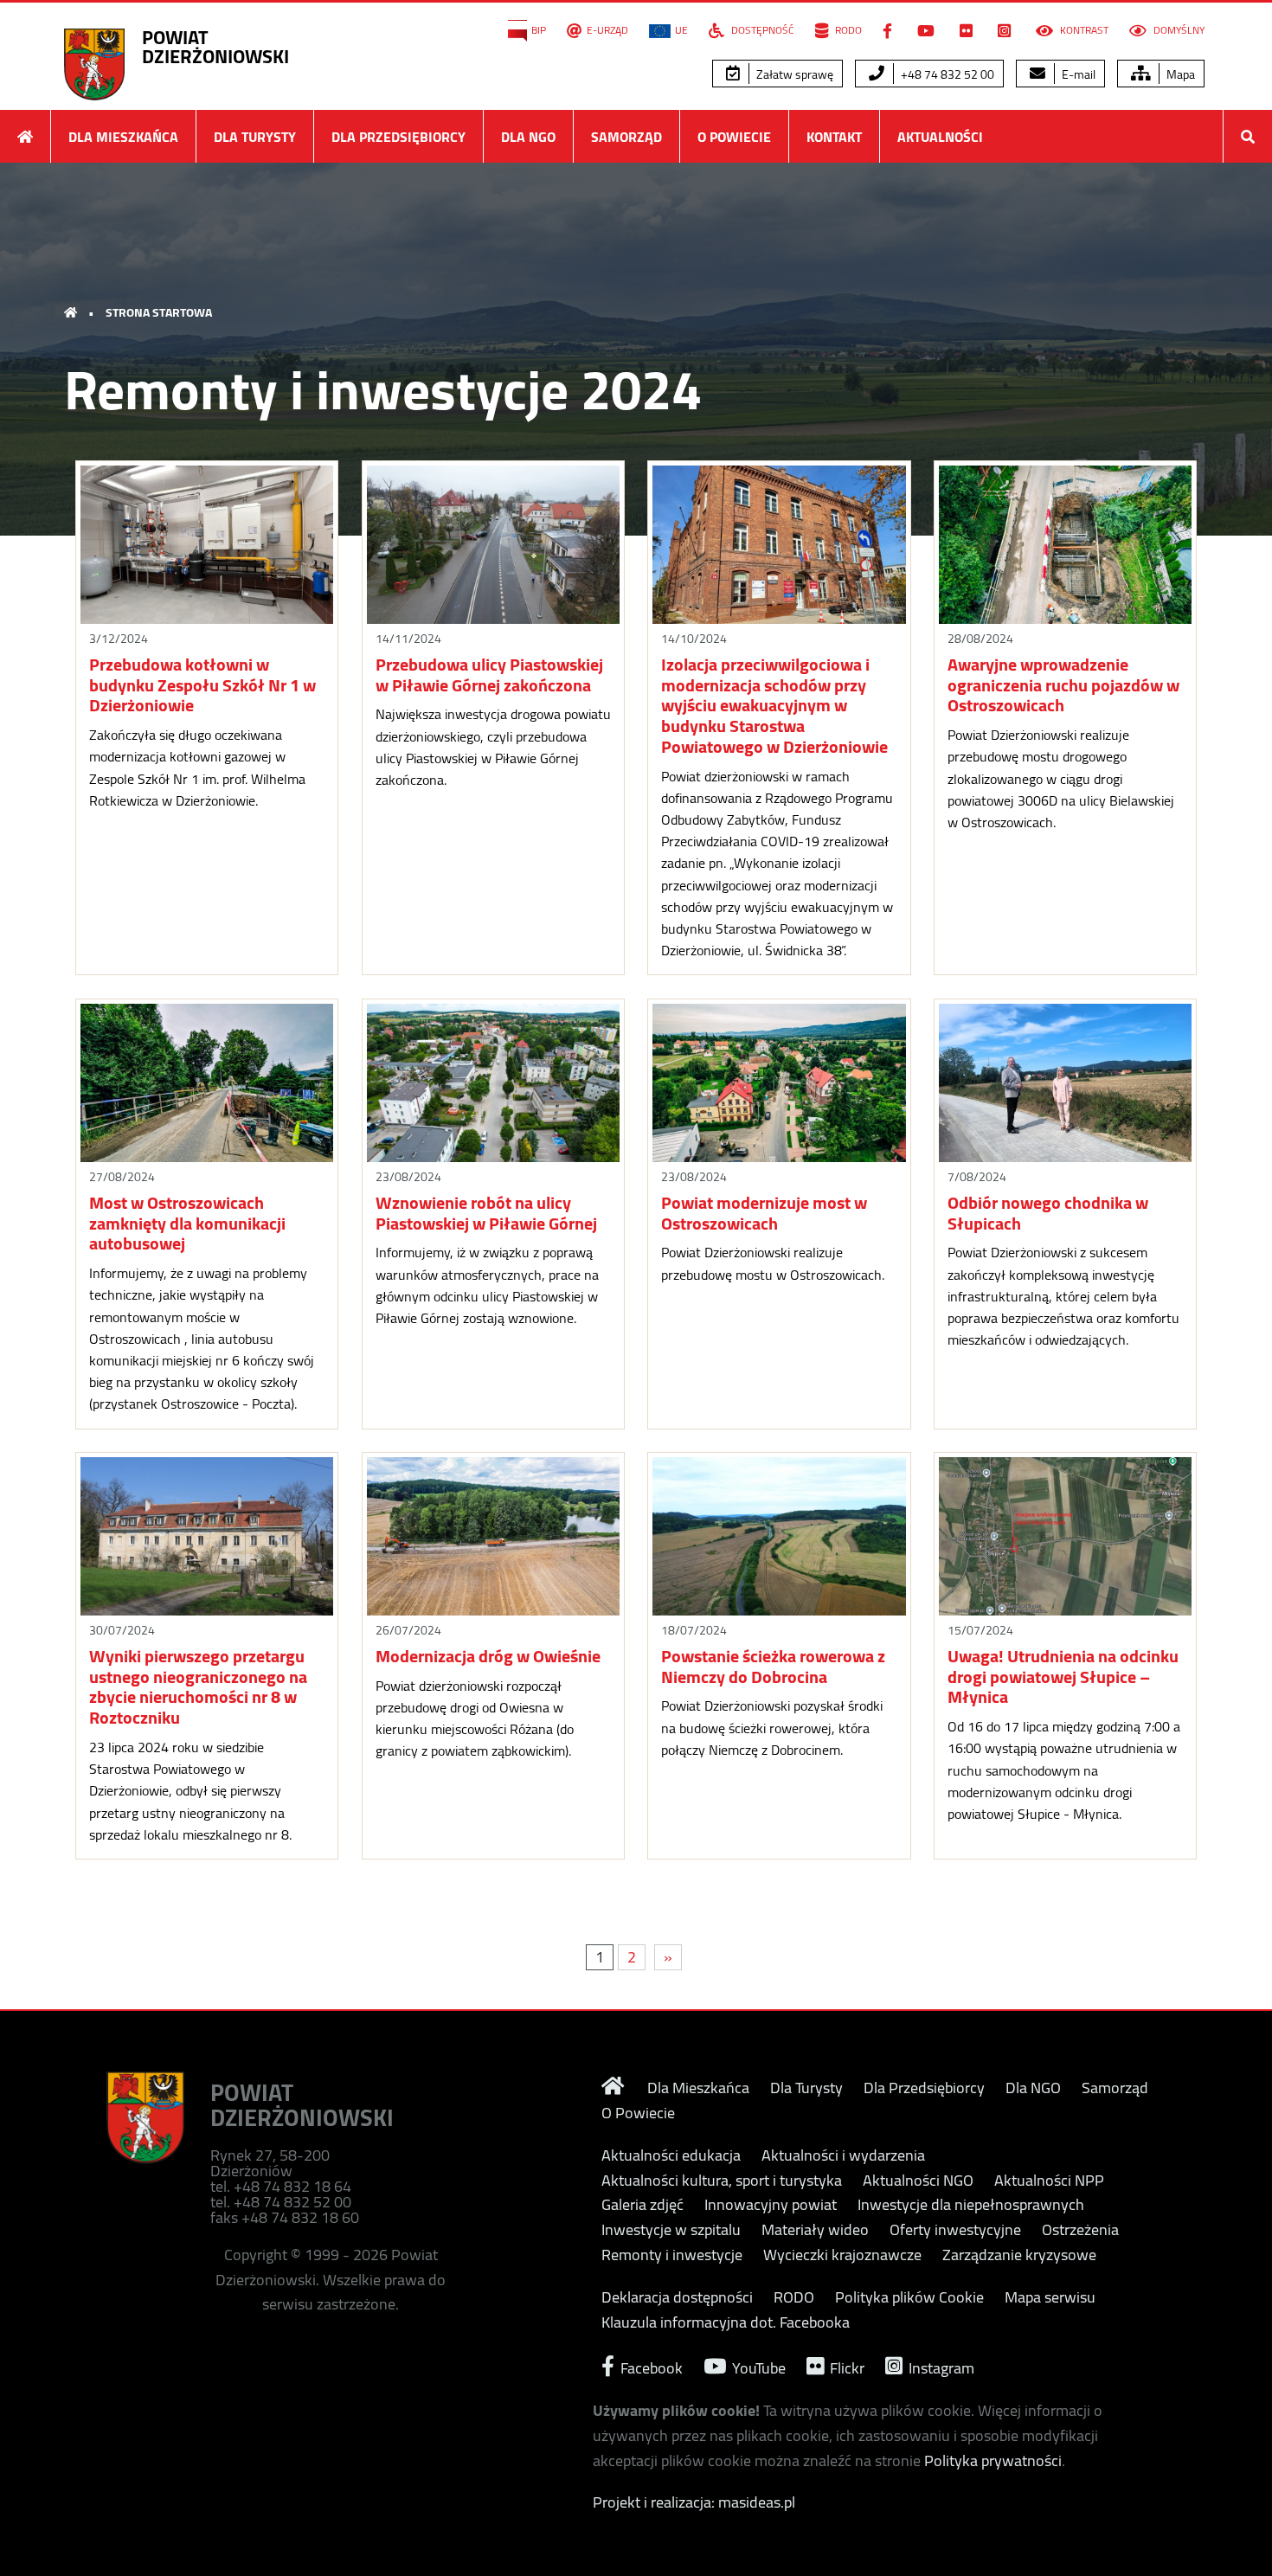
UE (681, 30)
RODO (847, 30)
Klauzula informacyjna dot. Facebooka (726, 2322)
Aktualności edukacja (671, 2155)
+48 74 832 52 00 (946, 74)
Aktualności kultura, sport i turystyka (722, 2181)
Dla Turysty (255, 137)
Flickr (845, 2366)
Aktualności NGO (918, 2181)
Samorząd (626, 137)
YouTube (757, 2366)
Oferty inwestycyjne (955, 2230)
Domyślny (1178, 30)
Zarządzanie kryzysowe (1019, 2255)
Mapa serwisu (1050, 2297)
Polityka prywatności (993, 2460)
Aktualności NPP (1049, 2181)
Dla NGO (528, 137)
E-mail (1077, 74)
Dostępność (761, 30)
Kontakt (834, 137)
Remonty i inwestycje (672, 2255)
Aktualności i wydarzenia (843, 2155)
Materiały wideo (815, 2230)
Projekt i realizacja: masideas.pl (694, 2502)
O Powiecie (734, 137)
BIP (539, 30)
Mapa (1179, 74)
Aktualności (940, 137)
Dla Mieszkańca (123, 137)
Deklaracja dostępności (677, 2297)
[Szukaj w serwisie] (1248, 136)
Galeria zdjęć (642, 2205)
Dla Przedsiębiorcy (398, 137)
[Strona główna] (25, 136)
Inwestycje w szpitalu (671, 2230)
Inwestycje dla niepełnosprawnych (971, 2205)
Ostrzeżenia (1080, 2230)
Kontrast (1083, 30)
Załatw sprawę (793, 74)
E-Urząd (607, 30)
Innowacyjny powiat (771, 2205)
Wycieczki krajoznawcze (842, 2255)
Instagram (940, 2366)
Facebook (650, 2366)
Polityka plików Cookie (909, 2297)
